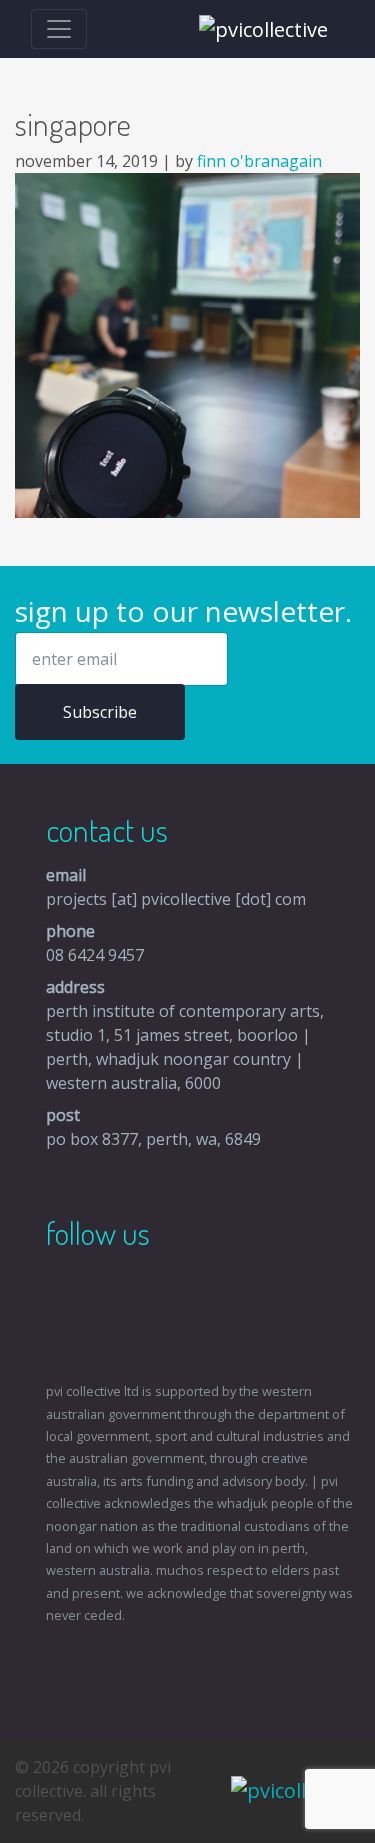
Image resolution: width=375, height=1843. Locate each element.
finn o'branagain (259, 161)
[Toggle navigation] (59, 29)
